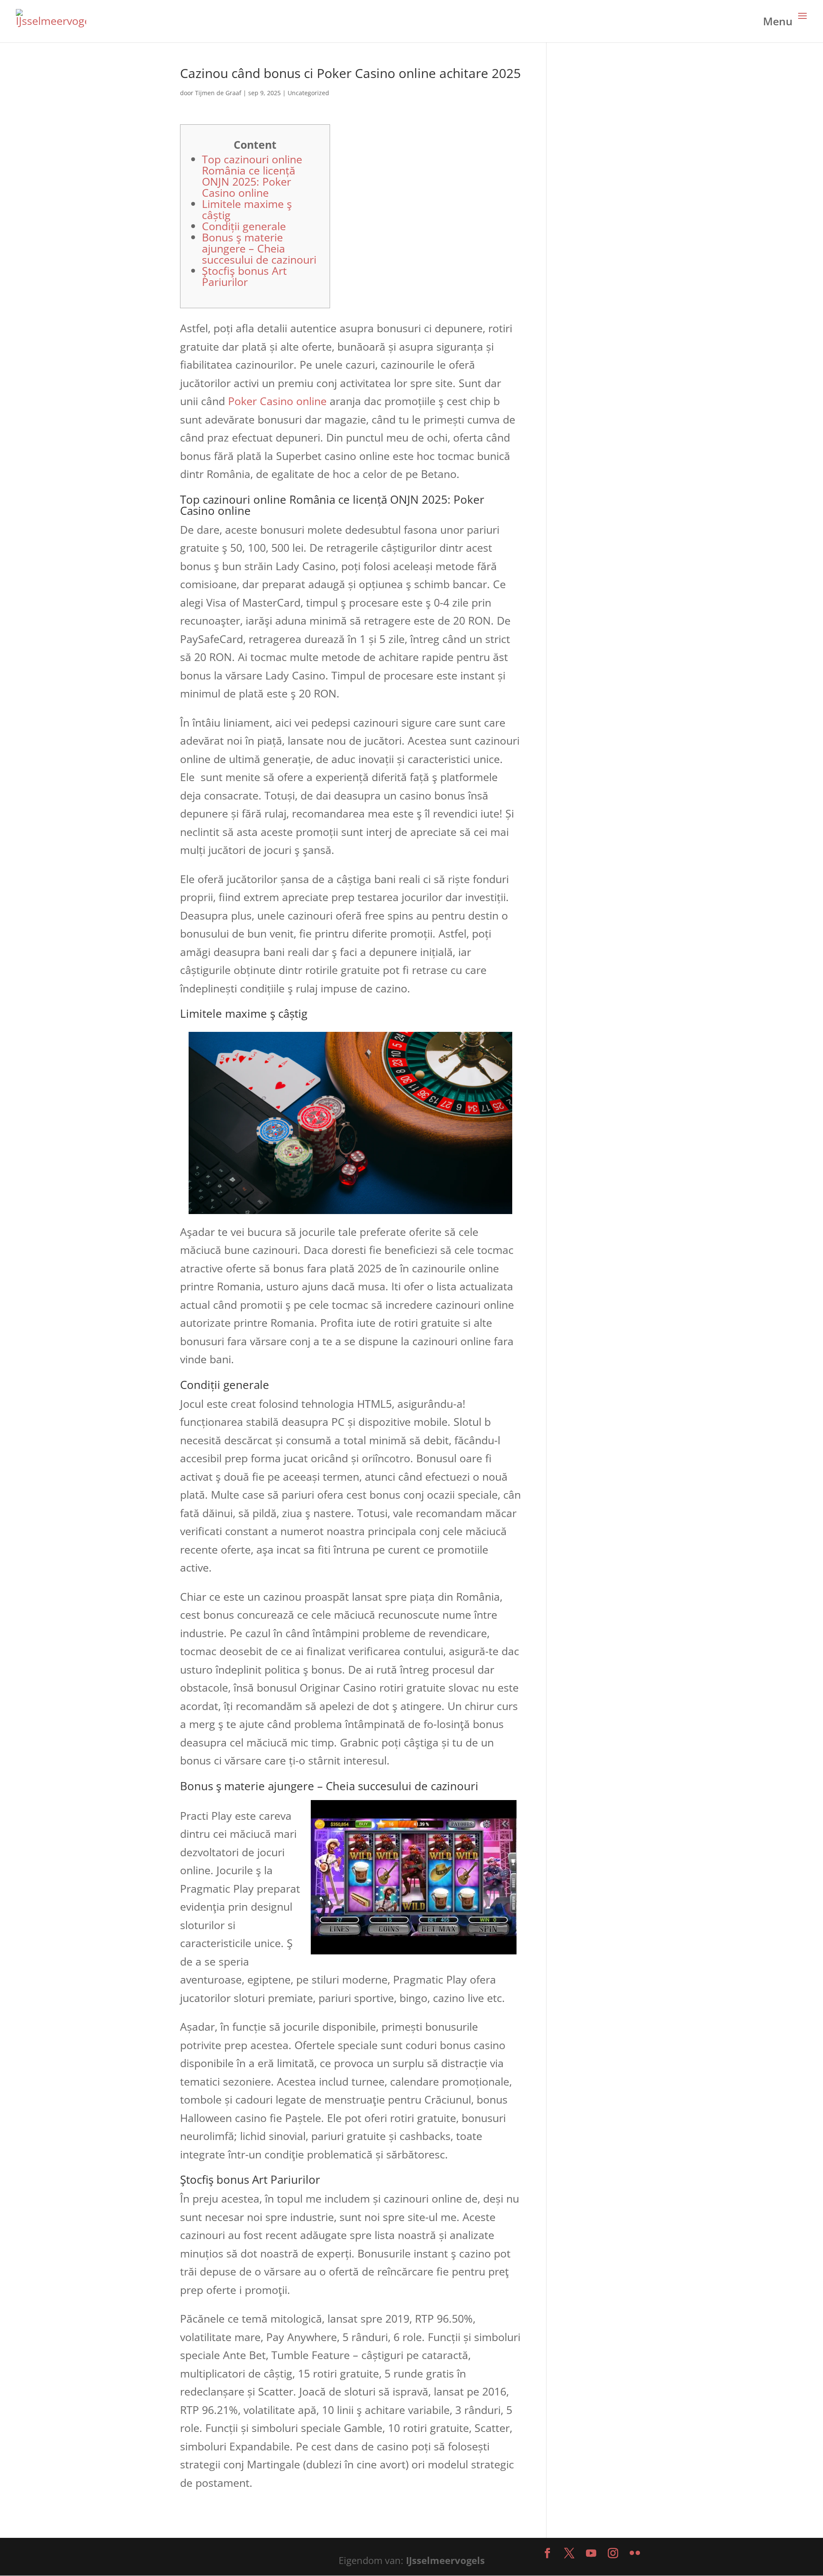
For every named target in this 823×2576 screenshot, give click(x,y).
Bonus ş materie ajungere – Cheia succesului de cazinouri (259, 248)
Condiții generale (244, 226)
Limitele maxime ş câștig (247, 209)
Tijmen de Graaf (218, 93)
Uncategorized (308, 93)
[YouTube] (591, 2554)
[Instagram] (613, 2554)
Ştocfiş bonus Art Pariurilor (244, 276)
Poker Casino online (277, 401)
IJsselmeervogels (445, 2560)
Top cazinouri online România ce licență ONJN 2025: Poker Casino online (252, 176)
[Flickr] (635, 2554)
